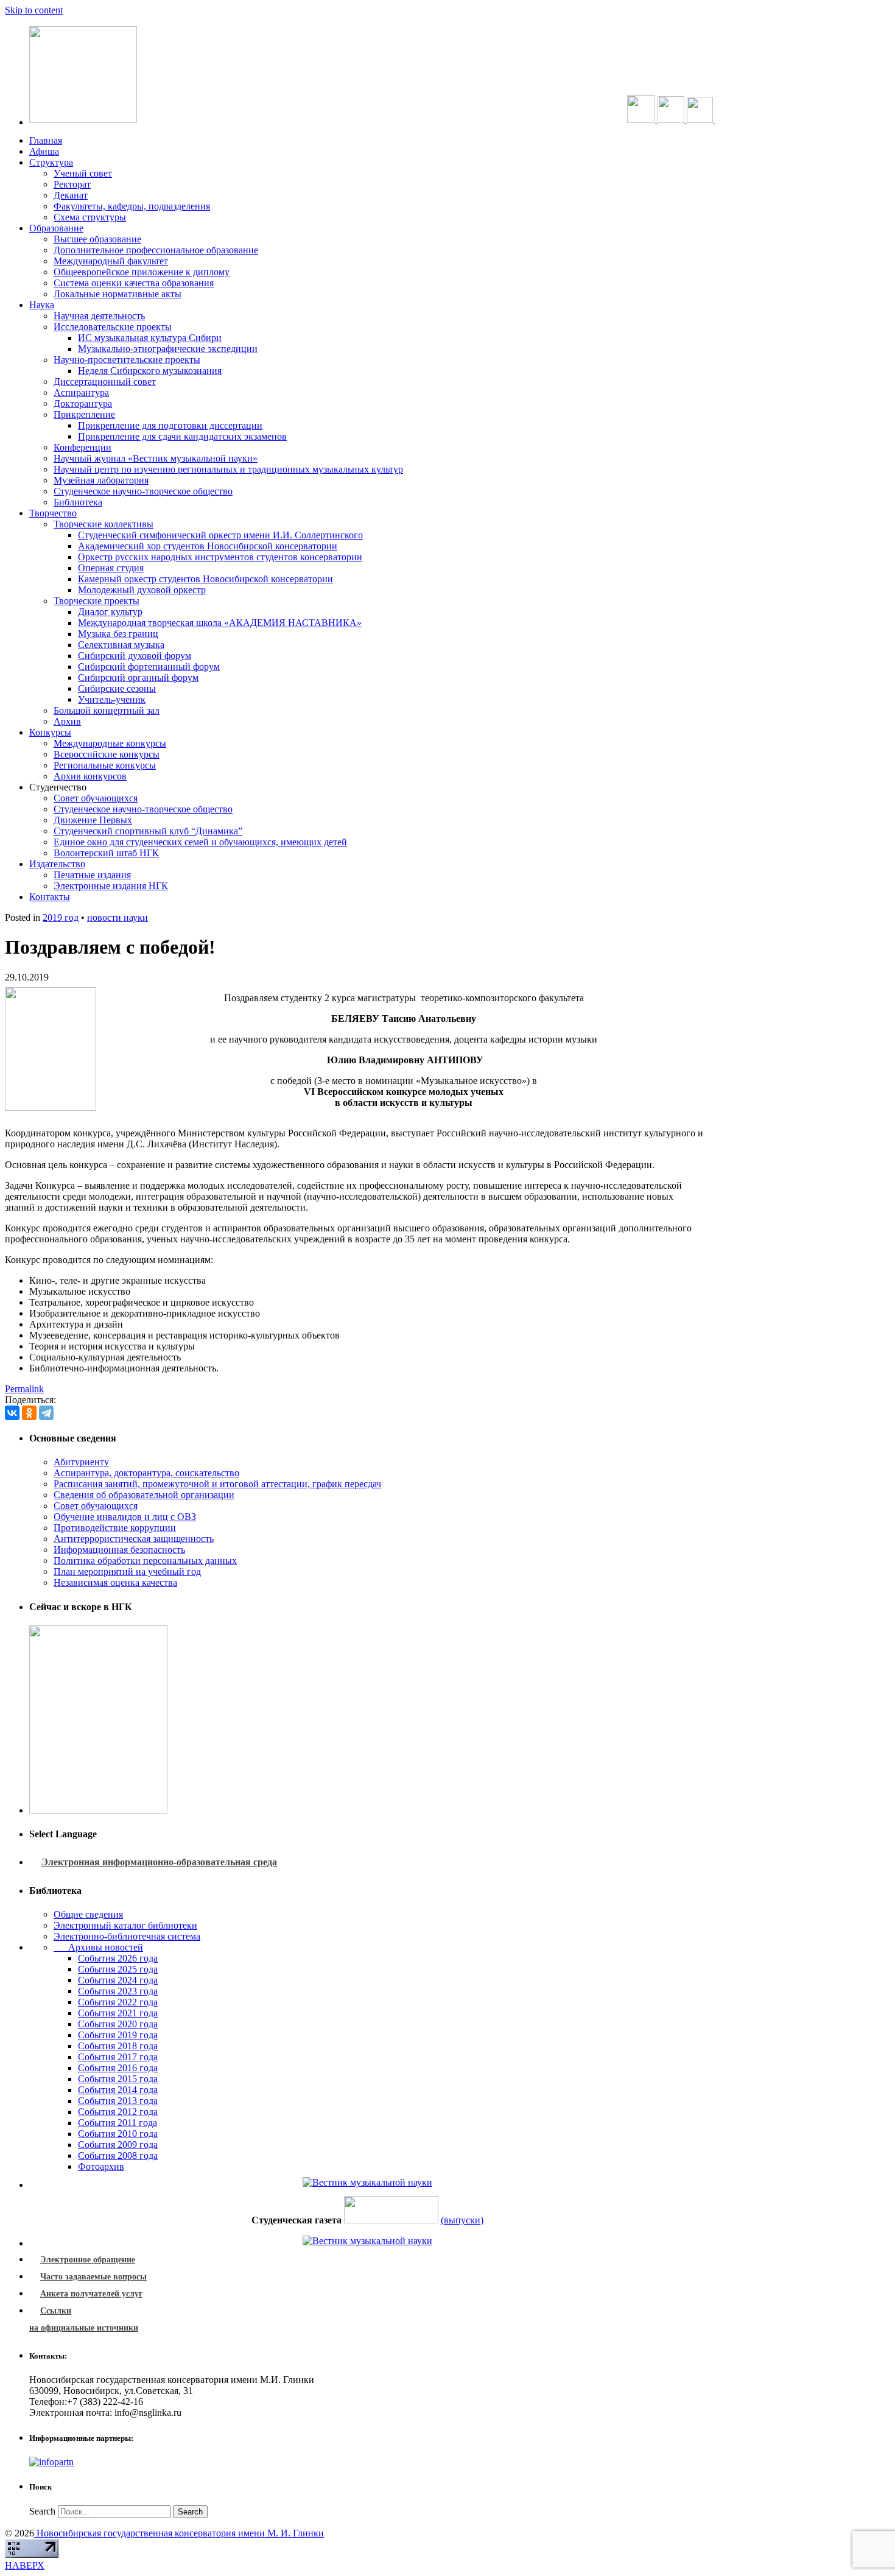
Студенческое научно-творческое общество (143, 491)
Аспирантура (81, 392)
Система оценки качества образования (134, 283)
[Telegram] (46, 1413)
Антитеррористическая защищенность (134, 1539)
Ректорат (72, 184)
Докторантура (83, 403)
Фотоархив (101, 2166)
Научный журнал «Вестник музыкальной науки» (156, 458)
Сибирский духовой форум (135, 656)
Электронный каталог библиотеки (125, 1925)
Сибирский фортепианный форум (149, 667)
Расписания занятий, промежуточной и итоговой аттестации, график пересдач (217, 1484)
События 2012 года (118, 2112)
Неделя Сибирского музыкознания (150, 371)
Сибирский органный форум (138, 677)
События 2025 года (118, 1969)
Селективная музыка (121, 645)
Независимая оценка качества (115, 1582)
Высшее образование (97, 239)
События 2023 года (118, 1991)
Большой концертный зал (107, 710)
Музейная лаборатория (101, 480)
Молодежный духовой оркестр (142, 590)
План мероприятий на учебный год (127, 1571)
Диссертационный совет (105, 382)
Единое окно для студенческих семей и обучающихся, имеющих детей (200, 842)
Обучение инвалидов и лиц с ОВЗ (125, 1517)
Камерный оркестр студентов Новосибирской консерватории (205, 579)
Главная (46, 140)
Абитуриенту (81, 1462)
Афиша (44, 151)
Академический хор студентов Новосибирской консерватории (208, 546)
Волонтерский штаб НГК (106, 853)
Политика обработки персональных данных (145, 1561)
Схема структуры (90, 217)
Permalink (24, 1389)
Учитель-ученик (112, 699)
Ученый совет (83, 173)
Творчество (53, 513)
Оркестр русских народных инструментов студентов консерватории (220, 557)
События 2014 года (118, 2090)
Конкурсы (50, 732)
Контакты (50, 897)
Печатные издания (92, 875)
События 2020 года (118, 2024)
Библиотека (78, 502)
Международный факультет (111, 261)
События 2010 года (118, 2134)
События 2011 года (118, 2123)
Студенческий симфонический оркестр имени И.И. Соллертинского (220, 535)
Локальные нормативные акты (118, 294)
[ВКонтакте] (12, 1413)
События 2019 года (118, 2035)
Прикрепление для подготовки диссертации (170, 425)
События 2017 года (118, 2057)
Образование (56, 228)
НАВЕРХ (25, 2565)
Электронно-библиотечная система (127, 1936)
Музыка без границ (118, 634)
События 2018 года (118, 2046)
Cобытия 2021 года (118, 2013)
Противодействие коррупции (115, 1528)
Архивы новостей (98, 1947)
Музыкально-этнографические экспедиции (168, 349)
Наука (42, 305)
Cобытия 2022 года (118, 2002)
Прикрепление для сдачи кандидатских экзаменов (182, 436)
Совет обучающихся (96, 798)
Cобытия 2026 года (118, 1958)
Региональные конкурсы (105, 765)
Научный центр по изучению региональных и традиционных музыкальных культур (228, 469)
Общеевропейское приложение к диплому (142, 272)
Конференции (82, 447)
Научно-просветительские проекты (127, 360)
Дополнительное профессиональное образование (156, 250)
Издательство (57, 864)
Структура (51, 162)
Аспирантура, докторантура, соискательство (146, 1473)
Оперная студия (111, 568)
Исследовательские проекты (113, 327)
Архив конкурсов (90, 776)
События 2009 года (118, 2145)
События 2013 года (118, 2101)
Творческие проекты (97, 601)
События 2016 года (118, 2068)
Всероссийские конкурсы (107, 754)
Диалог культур (110, 612)
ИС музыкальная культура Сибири (150, 338)
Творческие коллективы (104, 524)
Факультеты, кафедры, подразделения (132, 206)
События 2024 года (118, 1980)
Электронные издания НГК (111, 886)
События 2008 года (118, 2155)
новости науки (118, 917)
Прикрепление (84, 414)
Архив (67, 721)
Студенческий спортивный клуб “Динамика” (148, 831)
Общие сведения (88, 1914)
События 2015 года (118, 2079)
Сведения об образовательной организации (144, 1495)
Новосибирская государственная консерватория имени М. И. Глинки (179, 2533)
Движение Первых (93, 820)
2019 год (61, 917)
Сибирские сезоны (117, 688)
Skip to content (34, 10)
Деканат (71, 195)
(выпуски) (462, 2220)
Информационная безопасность (119, 1550)
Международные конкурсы (110, 743)
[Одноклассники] (29, 1413)
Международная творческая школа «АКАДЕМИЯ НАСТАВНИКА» (220, 623)
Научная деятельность (99, 316)
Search (42, 2511)
